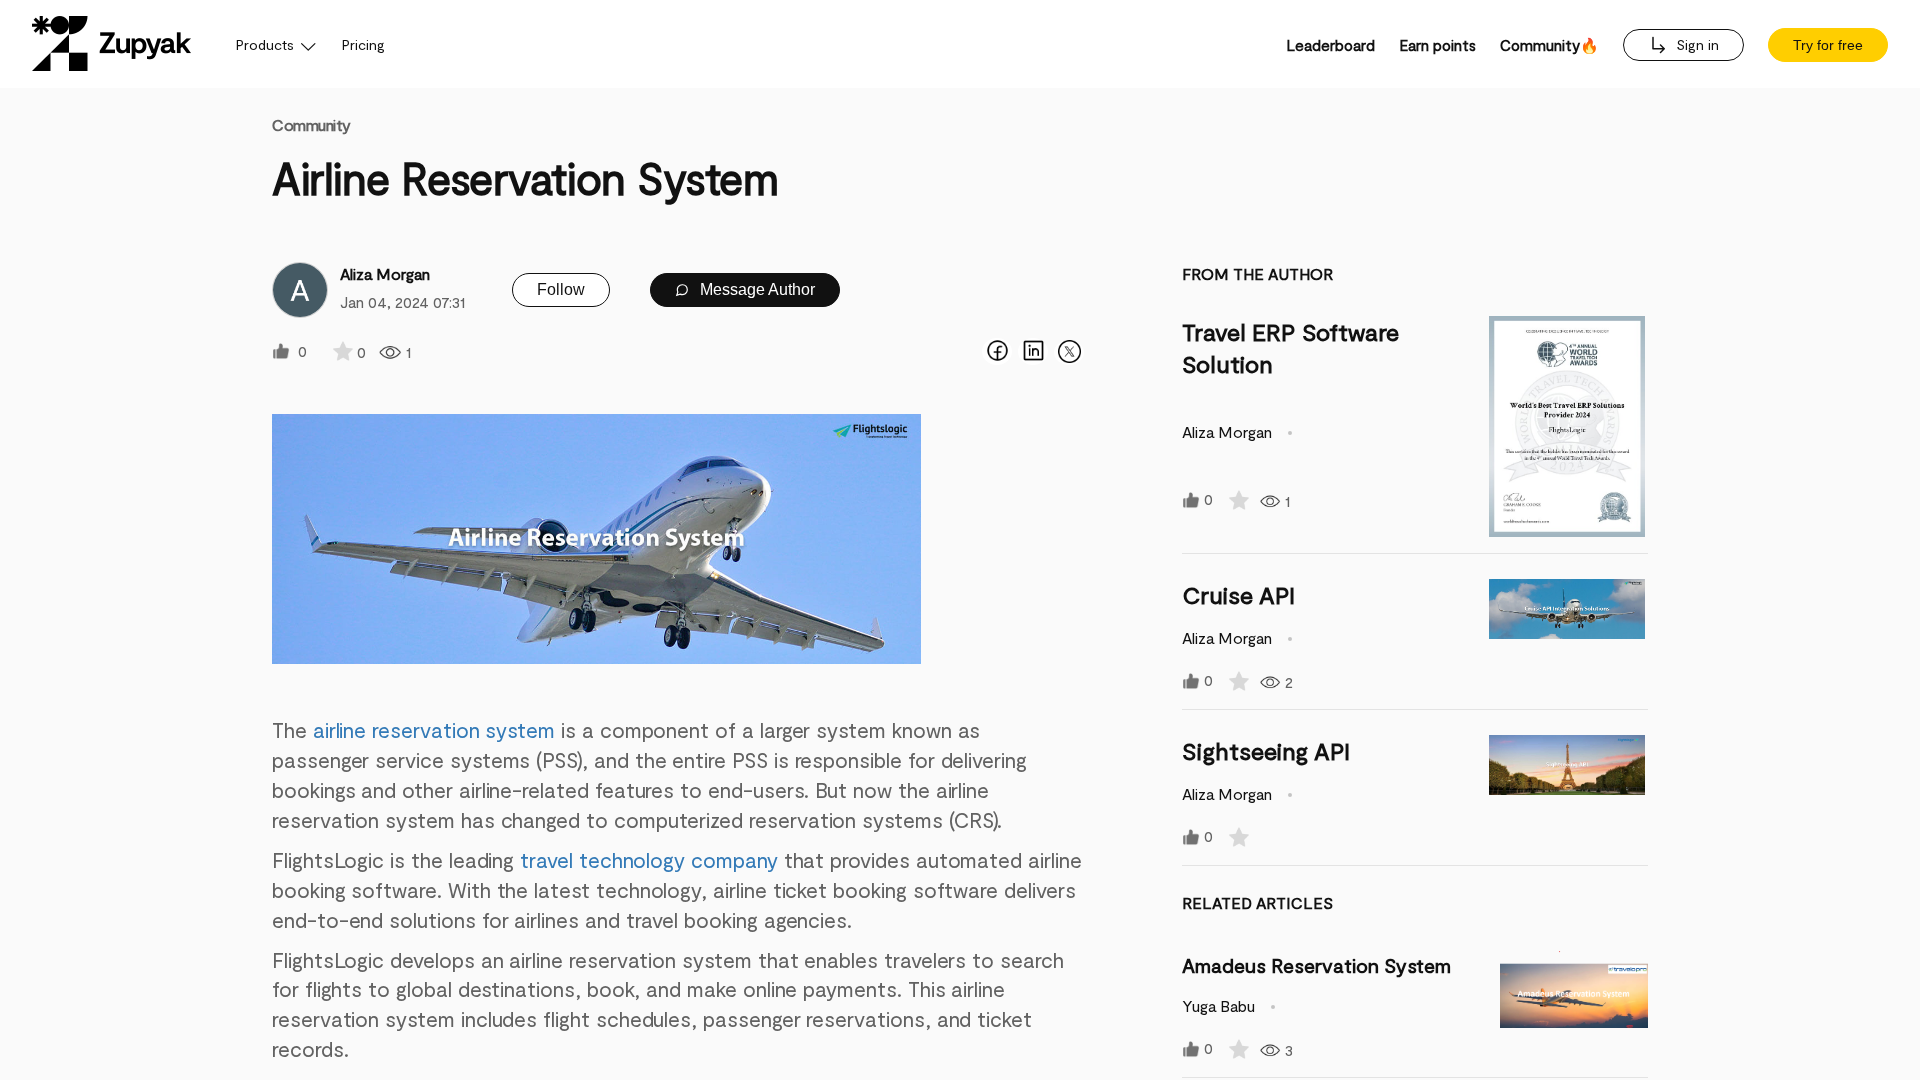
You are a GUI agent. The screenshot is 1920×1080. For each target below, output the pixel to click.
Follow (561, 289)
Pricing (363, 44)
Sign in (1695, 44)
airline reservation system (437, 729)
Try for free (1828, 45)
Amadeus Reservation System (1316, 965)
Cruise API (1238, 594)
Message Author (755, 289)
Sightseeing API (1266, 750)
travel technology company (651, 859)
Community (311, 124)
